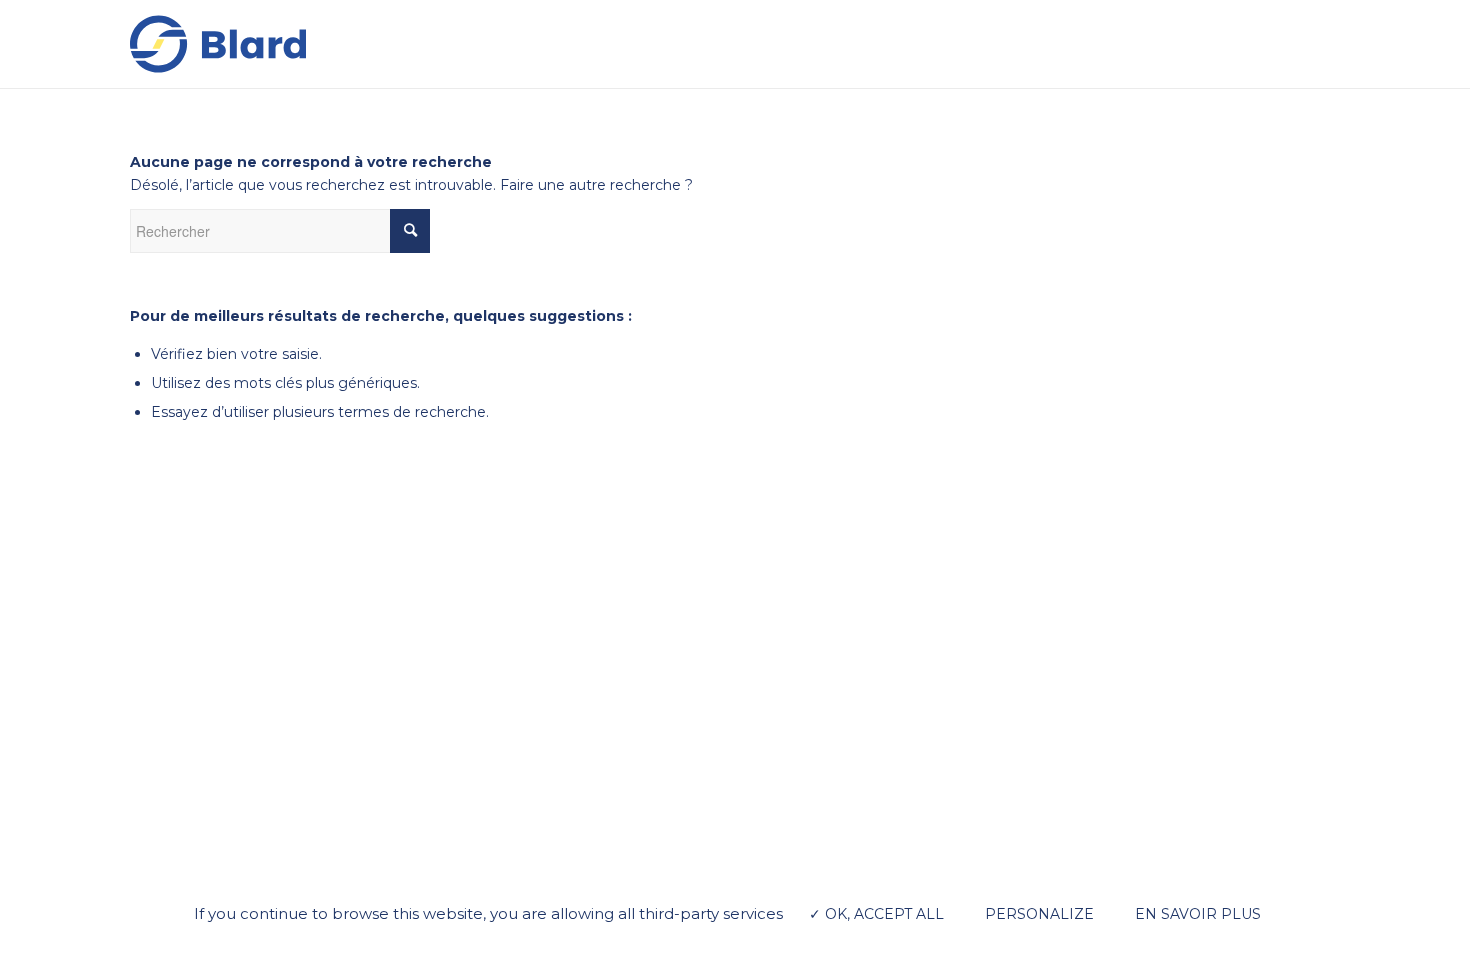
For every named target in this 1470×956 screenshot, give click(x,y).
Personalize (1039, 914)
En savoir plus (1198, 914)
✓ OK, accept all (876, 914)
